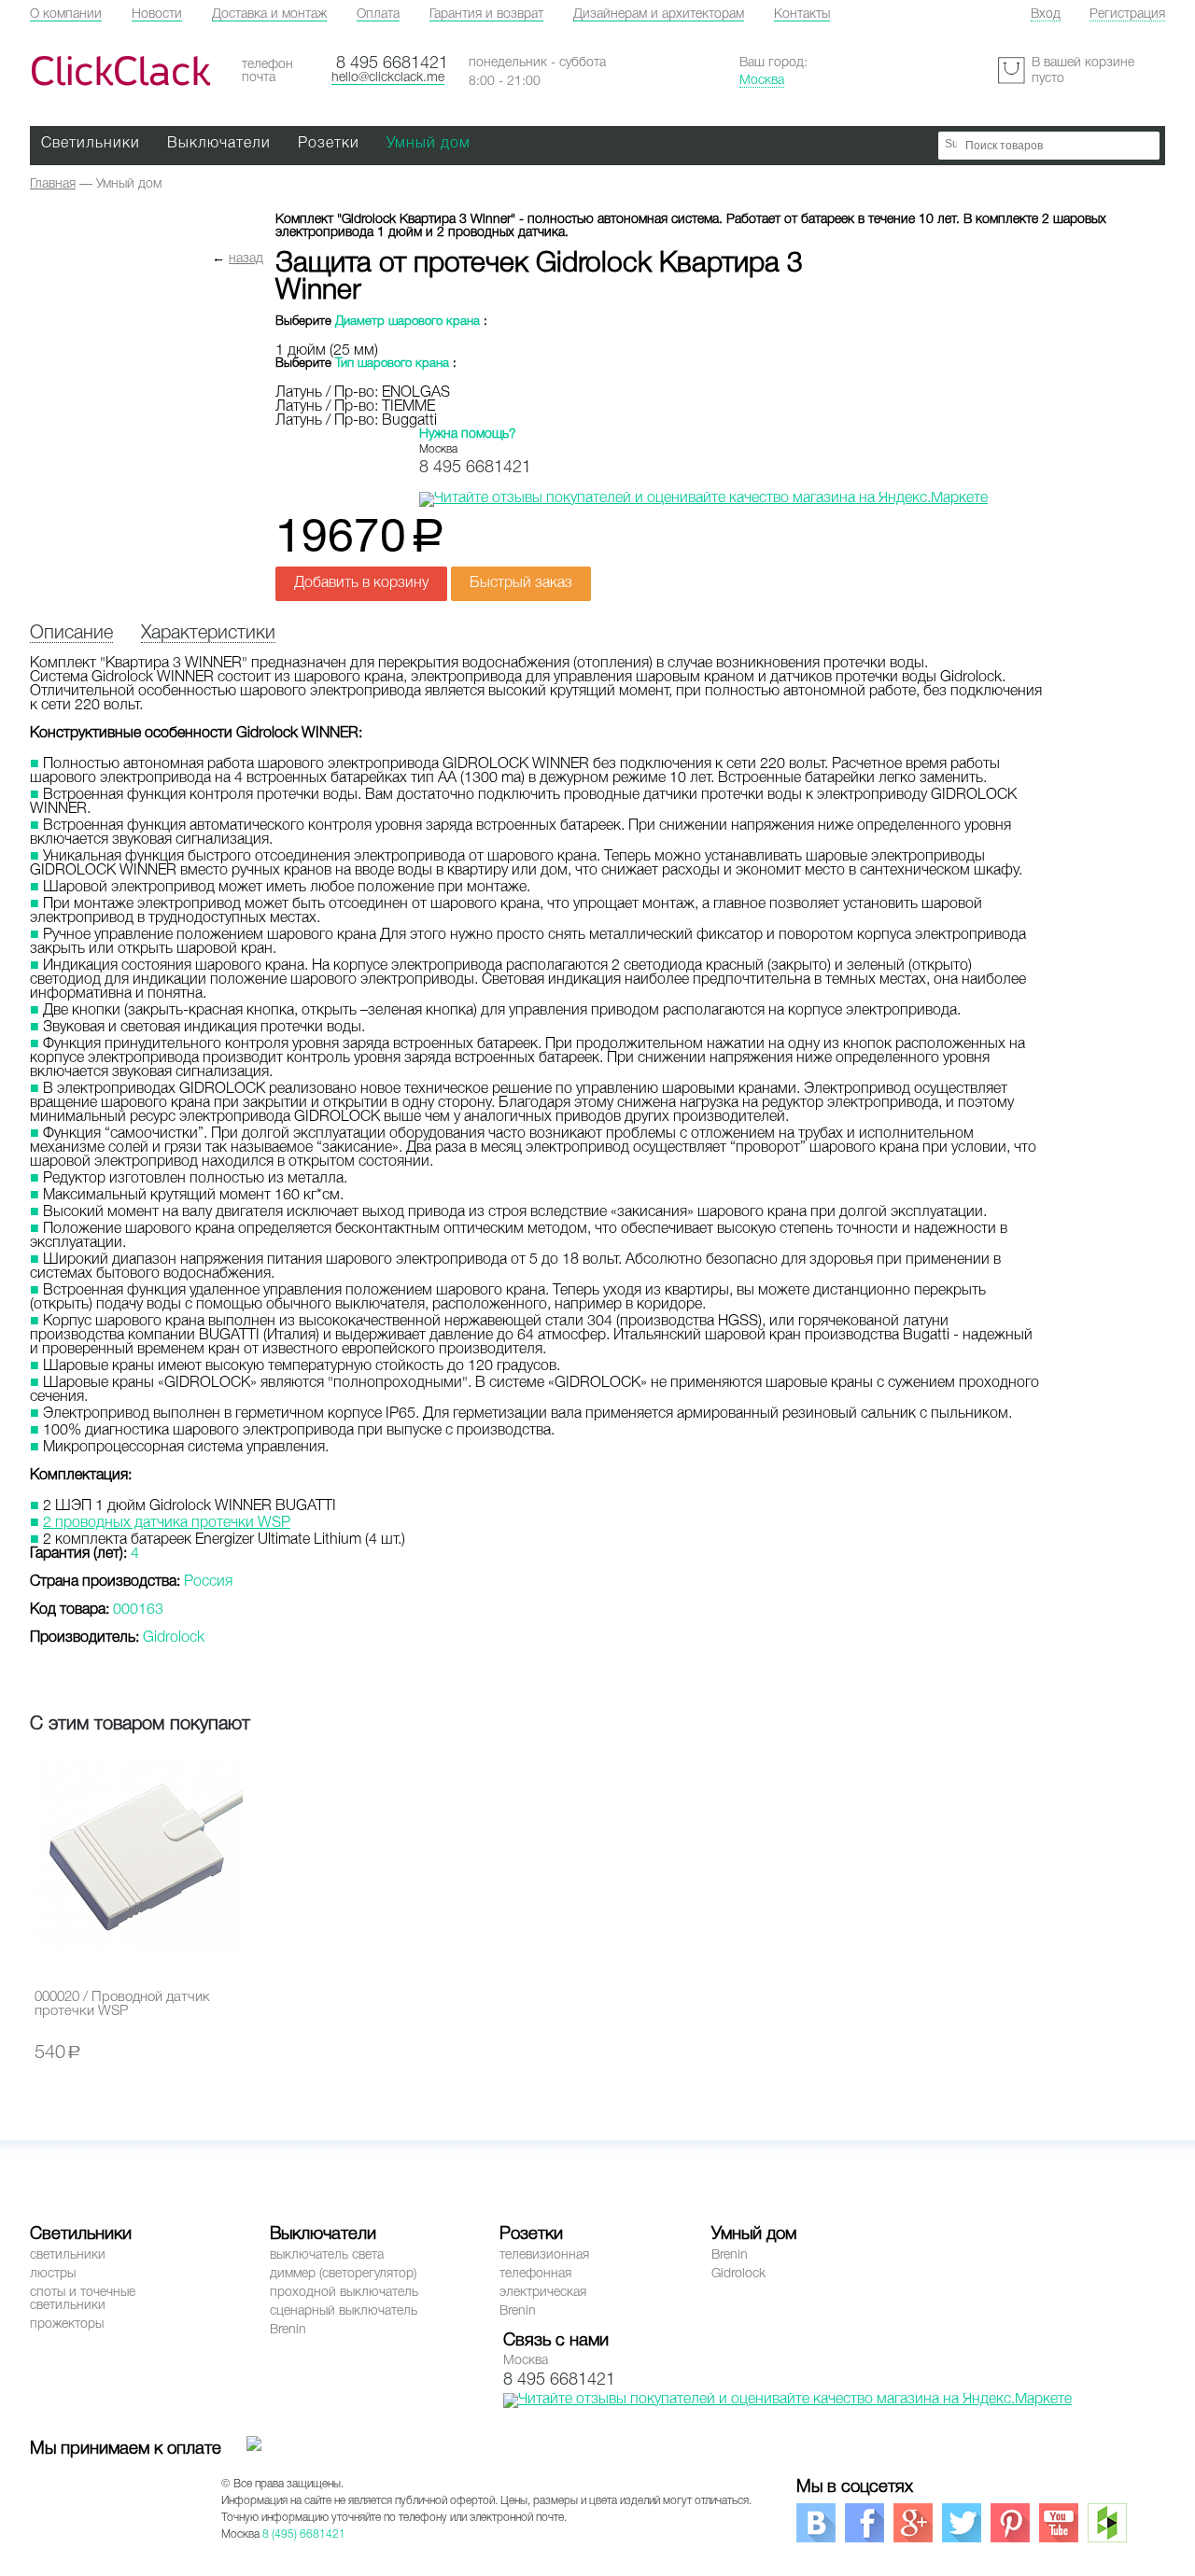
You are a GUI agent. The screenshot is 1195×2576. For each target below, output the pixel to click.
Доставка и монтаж (269, 14)
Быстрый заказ (521, 583)
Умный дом (429, 144)
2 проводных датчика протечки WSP (167, 1523)
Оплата (378, 14)
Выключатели (219, 144)
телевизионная (544, 2255)
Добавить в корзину (361, 583)
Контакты (802, 14)
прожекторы (67, 2324)
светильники (68, 2255)
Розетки (329, 144)
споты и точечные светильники (83, 2299)
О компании (66, 14)
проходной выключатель (344, 2293)
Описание (71, 634)
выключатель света (327, 2255)
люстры (53, 2274)
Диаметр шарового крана (408, 322)
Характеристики (208, 634)
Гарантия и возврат (486, 14)
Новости (157, 14)
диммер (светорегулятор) (343, 2274)
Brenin (288, 2330)
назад (246, 259)
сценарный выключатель (344, 2311)
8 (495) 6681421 (304, 2534)
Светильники (91, 144)
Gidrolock (738, 2274)
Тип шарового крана (392, 364)
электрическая (543, 2293)
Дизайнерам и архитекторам (659, 14)
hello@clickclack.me (388, 78)
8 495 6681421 (392, 63)
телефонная (535, 2274)
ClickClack (120, 71)
